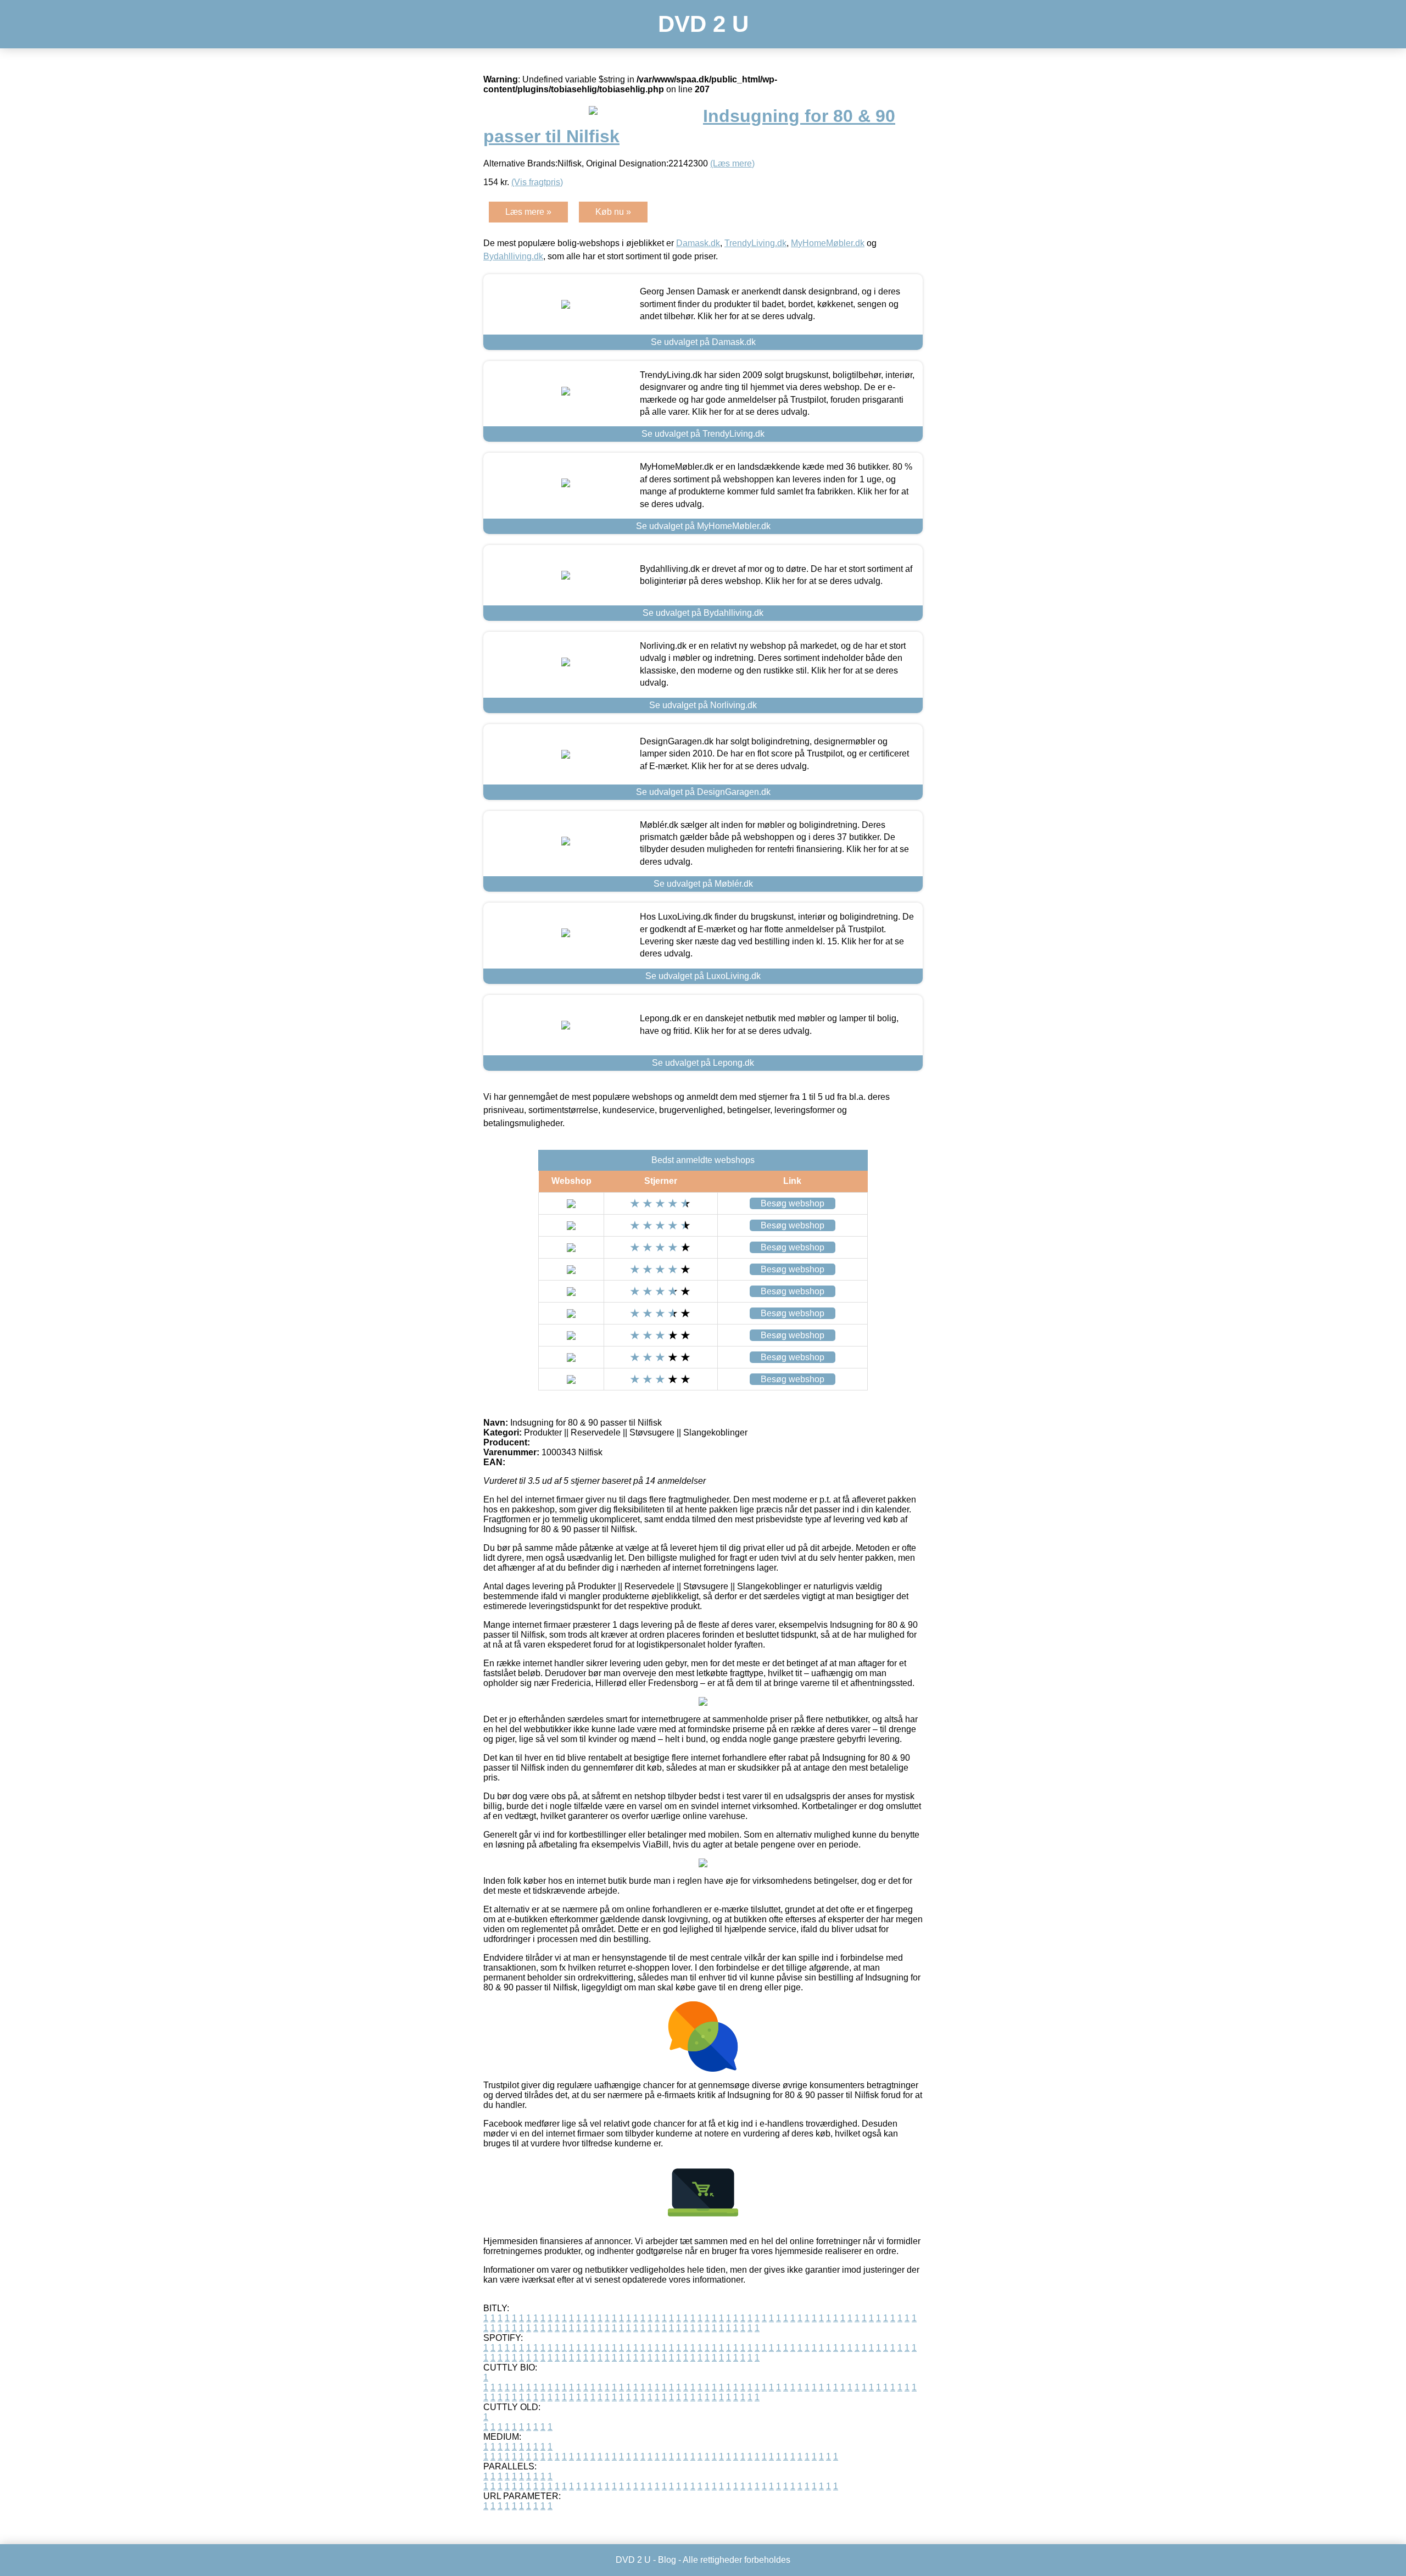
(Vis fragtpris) (537, 182)
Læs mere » (528, 212)
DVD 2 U (703, 24)
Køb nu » (613, 212)
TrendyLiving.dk (755, 243)
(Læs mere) (732, 163)
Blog (667, 2560)
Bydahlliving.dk (513, 256)
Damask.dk (698, 243)
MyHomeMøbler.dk (828, 243)
